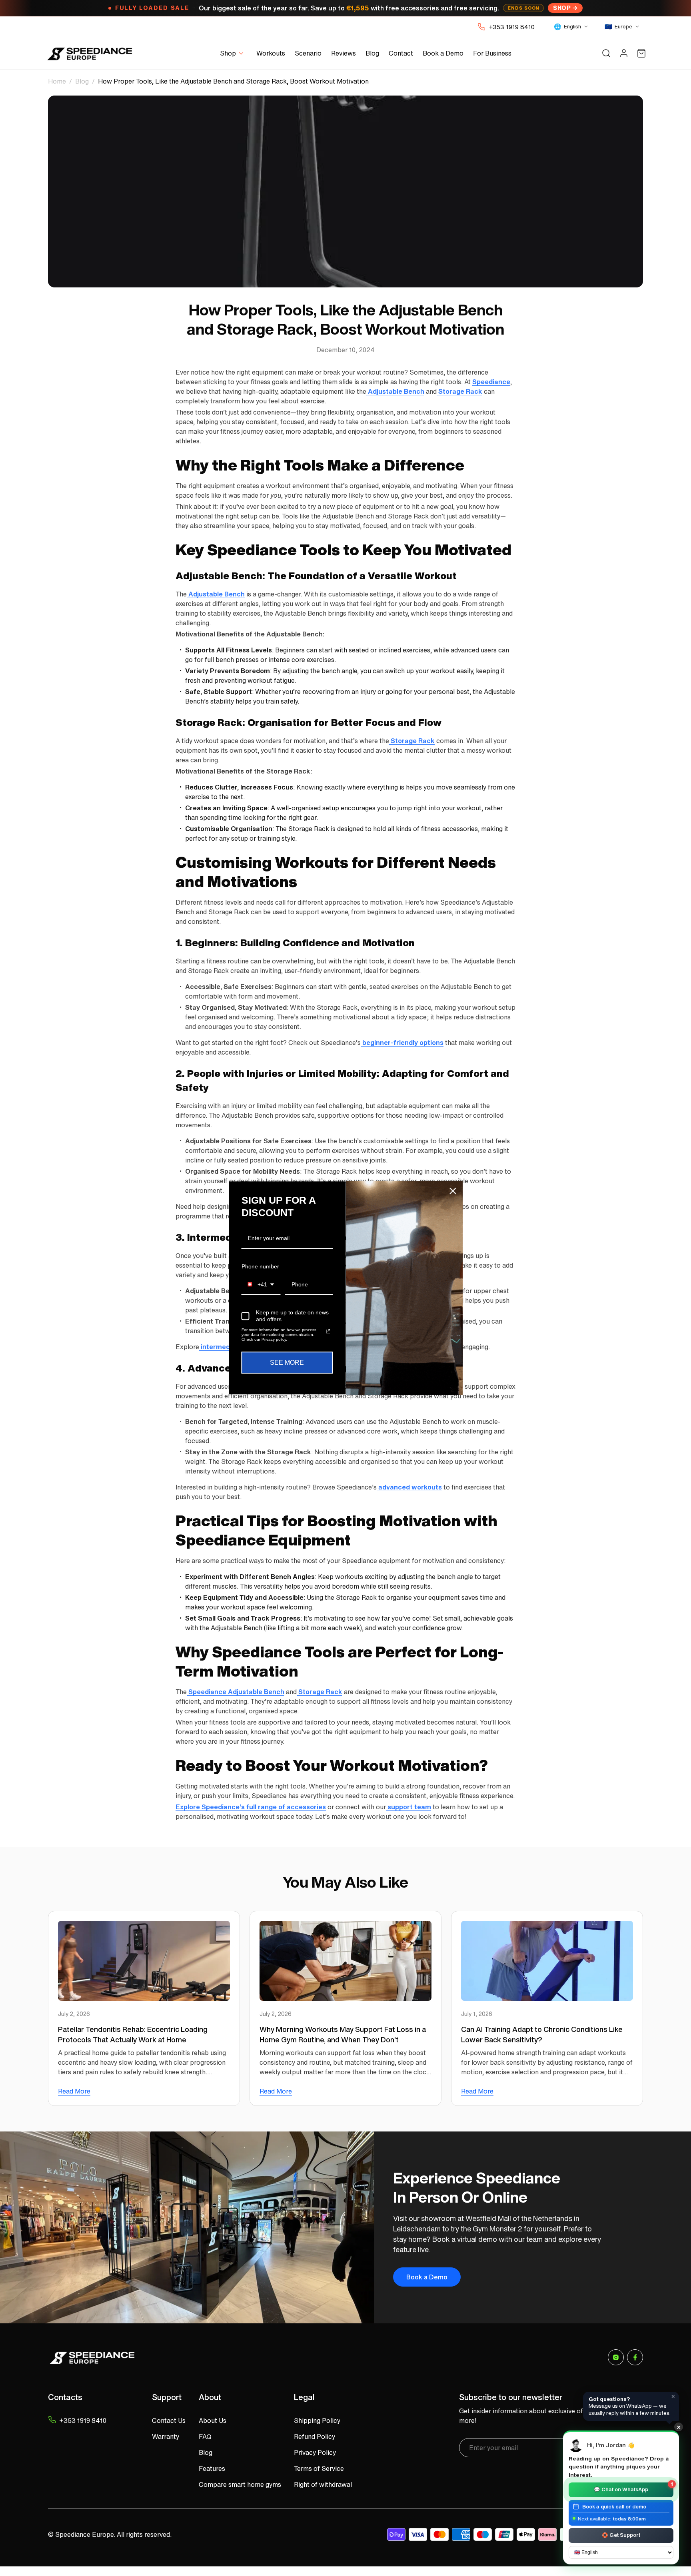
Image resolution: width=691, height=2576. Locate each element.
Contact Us (169, 2420)
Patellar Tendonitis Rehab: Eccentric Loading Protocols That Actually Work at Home (133, 2034)
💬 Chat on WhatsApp (633, 2488)
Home (57, 81)
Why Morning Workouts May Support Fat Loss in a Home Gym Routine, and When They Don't (343, 2034)
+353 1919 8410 (512, 27)
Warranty (166, 2436)
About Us (213, 2420)
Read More (74, 2091)
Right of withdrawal (323, 2484)
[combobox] (261, 1285)
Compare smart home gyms (240, 2484)
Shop (562, 8)
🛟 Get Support (621, 2535)
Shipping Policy (317, 2420)
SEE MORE (287, 1363)
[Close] (453, 1191)
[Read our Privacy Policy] (328, 1332)
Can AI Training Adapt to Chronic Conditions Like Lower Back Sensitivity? (542, 2034)
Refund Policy (315, 2436)
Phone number (260, 1266)
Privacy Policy (315, 2452)
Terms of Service (319, 2468)
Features (212, 2468)
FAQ (205, 2436)
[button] (233, 53)
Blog (82, 81)
